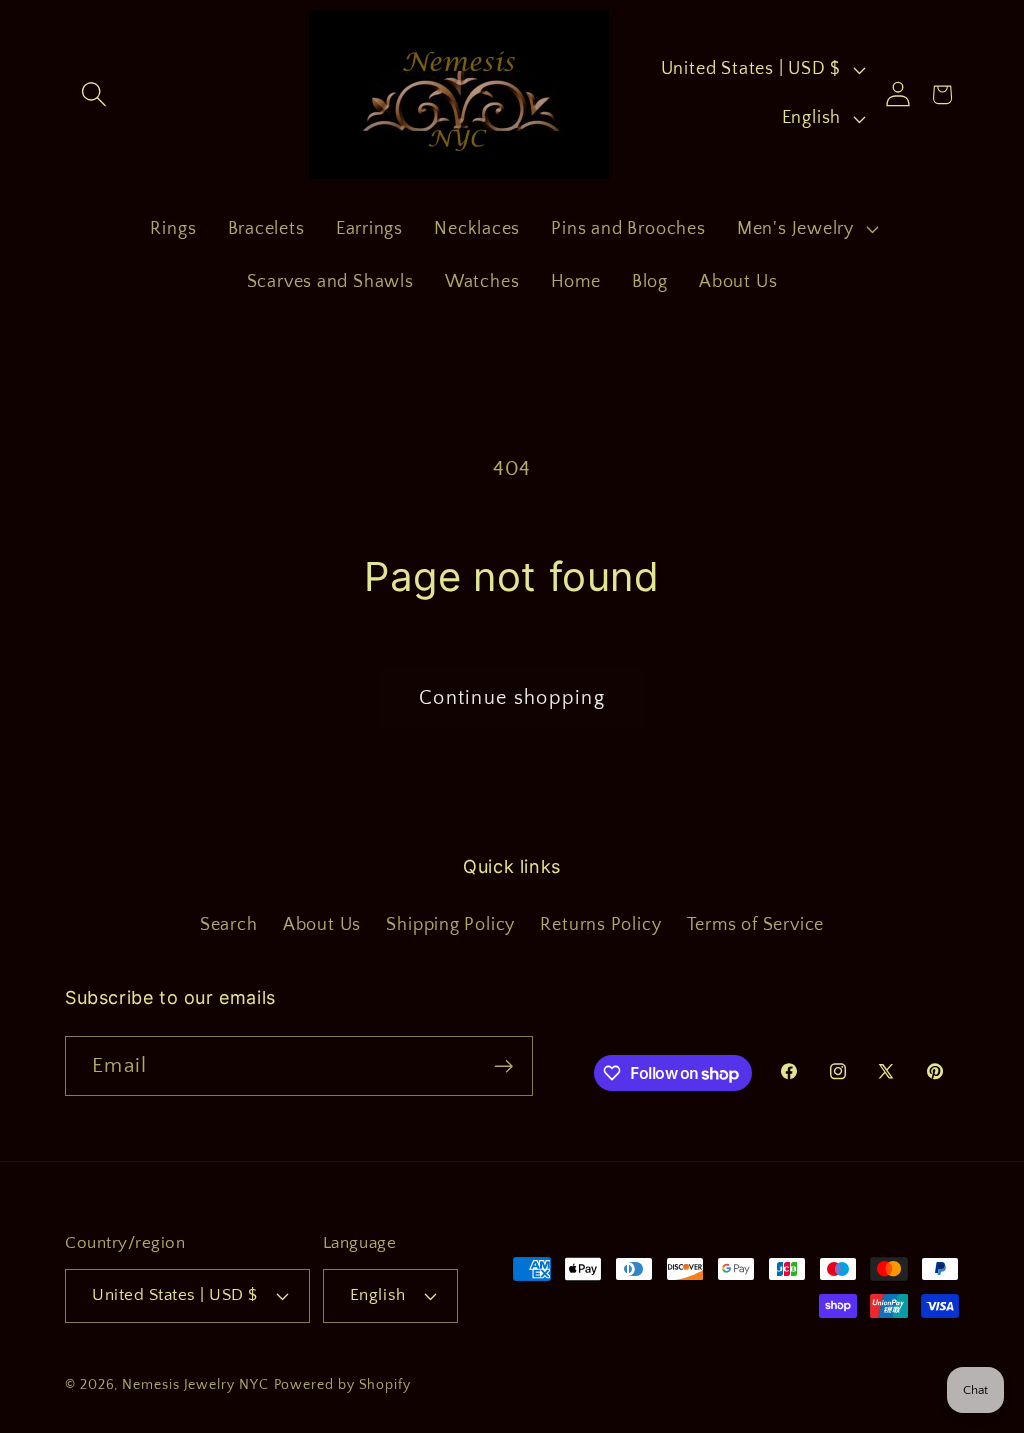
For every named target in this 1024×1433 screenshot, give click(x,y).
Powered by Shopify (342, 1385)
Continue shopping (512, 698)
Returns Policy (600, 925)
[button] (93, 94)
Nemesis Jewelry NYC (195, 1385)
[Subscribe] (503, 1066)
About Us (322, 925)
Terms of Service (755, 925)
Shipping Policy (450, 925)
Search (229, 925)
